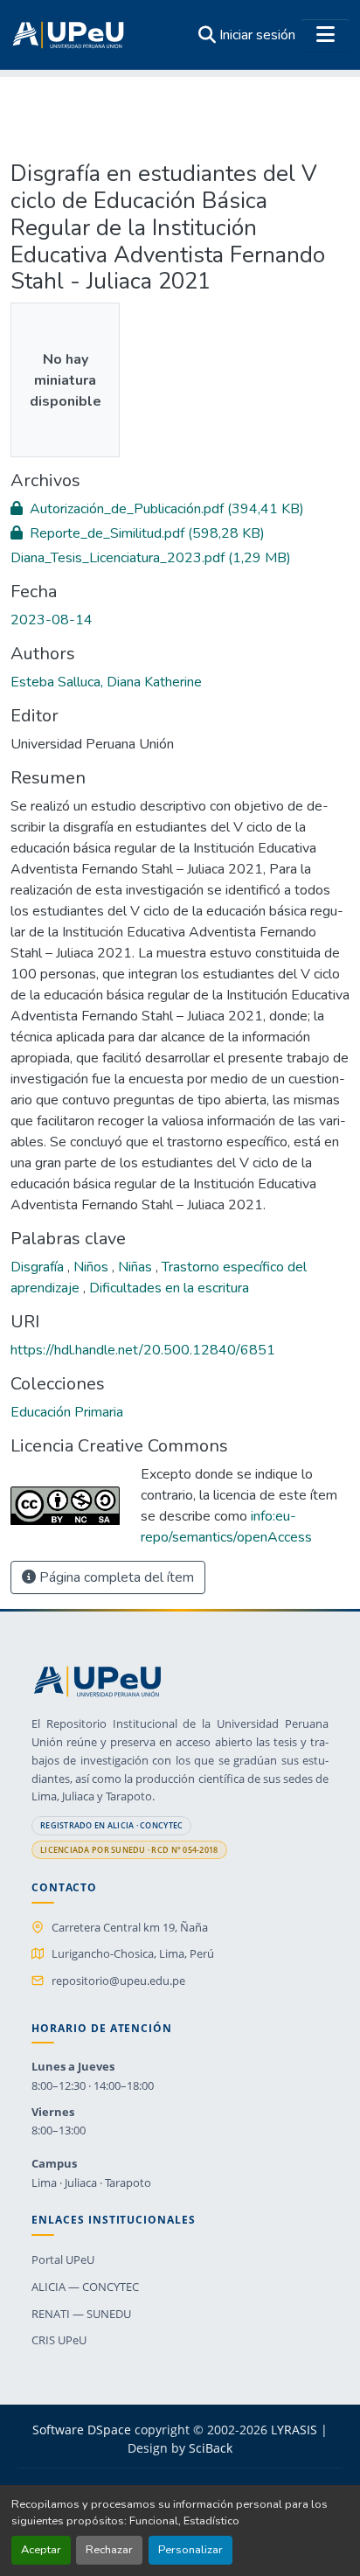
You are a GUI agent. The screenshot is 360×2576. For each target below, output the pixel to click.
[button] (68, 35)
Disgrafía (39, 1267)
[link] (180, 509)
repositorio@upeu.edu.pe (118, 1981)
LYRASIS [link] (294, 2430)
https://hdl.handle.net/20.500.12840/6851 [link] (143, 1350)
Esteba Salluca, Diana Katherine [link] (106, 682)
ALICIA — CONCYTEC (85, 2287)
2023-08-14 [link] (52, 620)
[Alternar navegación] (325, 35)
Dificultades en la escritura (169, 1288)
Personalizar (190, 2550)
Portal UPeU (63, 2259)
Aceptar (41, 2550)
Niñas (137, 1267)
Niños (93, 1267)
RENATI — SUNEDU (81, 2314)
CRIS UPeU (59, 2340)
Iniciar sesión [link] (257, 35)
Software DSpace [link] (82, 2430)
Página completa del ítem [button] (115, 1577)
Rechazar (109, 2550)
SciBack (211, 2448)
